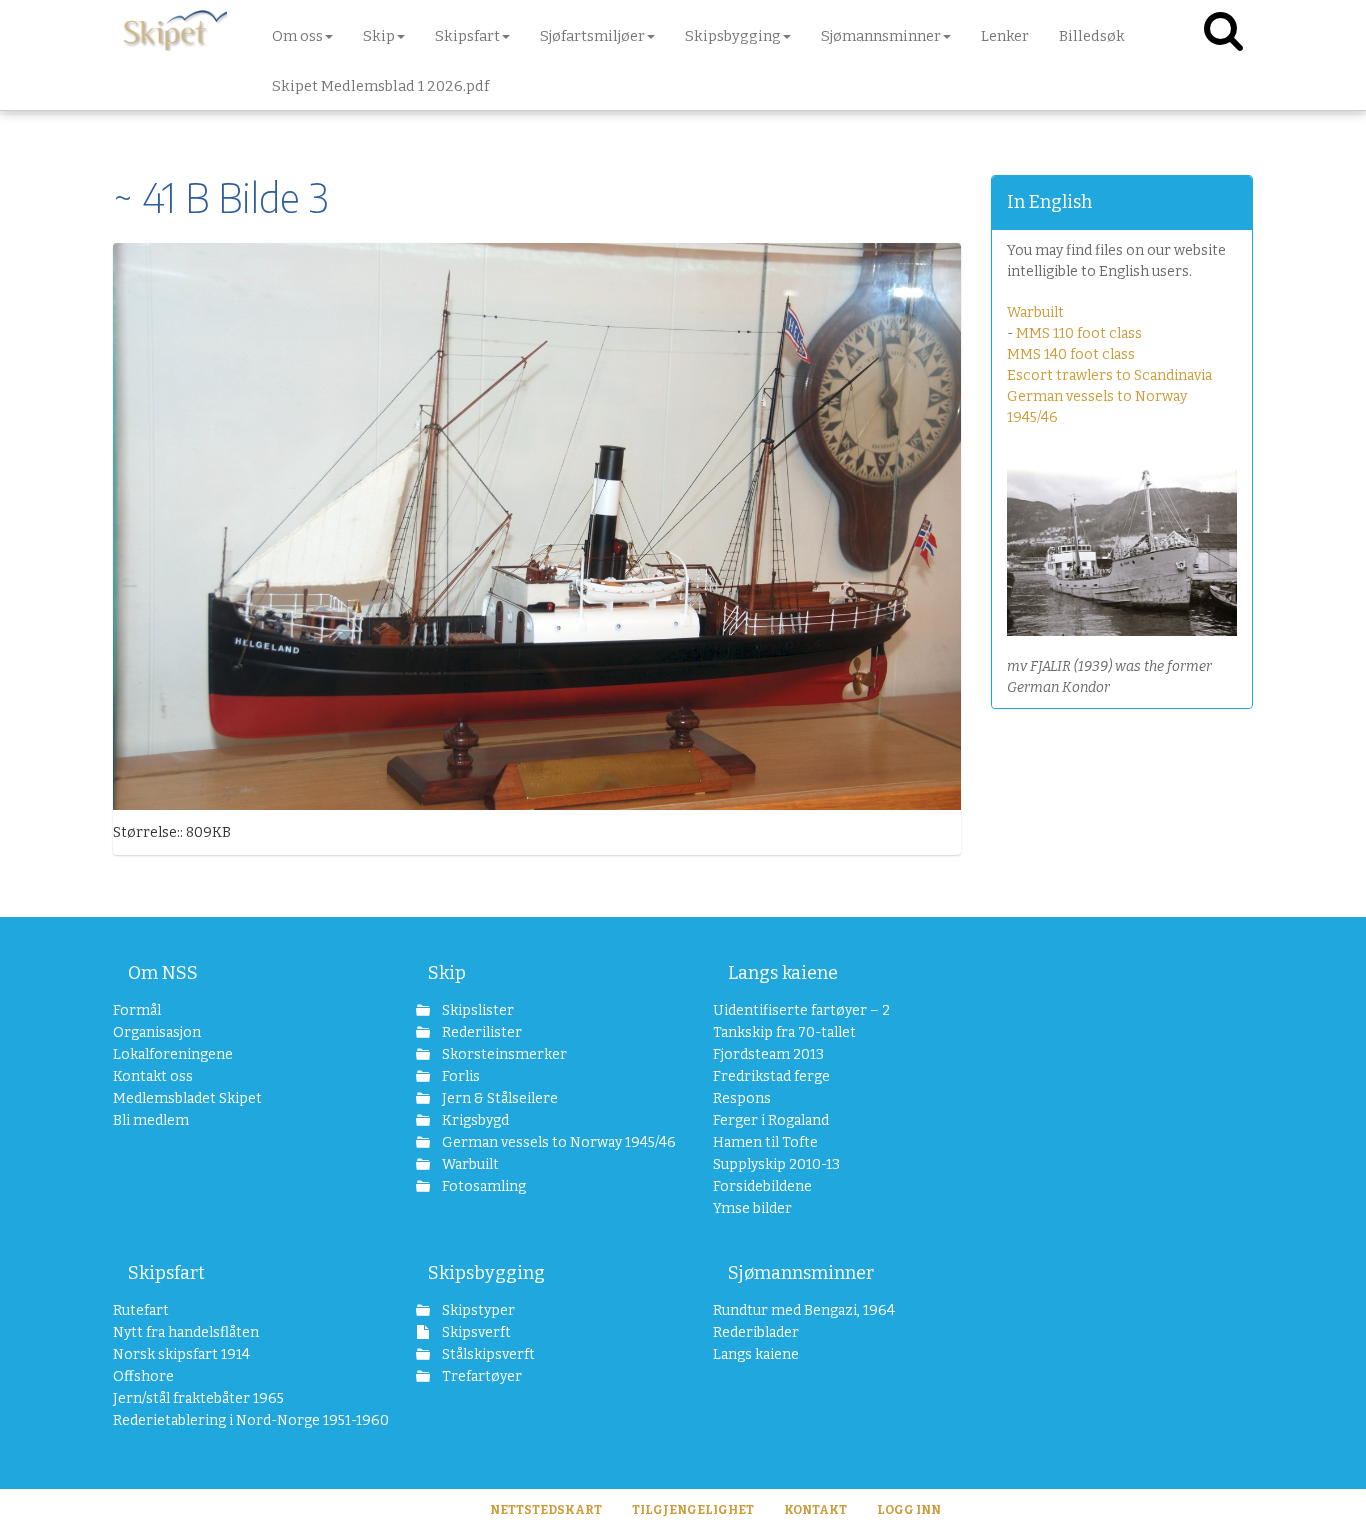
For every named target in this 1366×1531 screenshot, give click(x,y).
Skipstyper (477, 1310)
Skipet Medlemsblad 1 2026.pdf (380, 86)
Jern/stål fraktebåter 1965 (198, 1398)
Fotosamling (482, 1186)
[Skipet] (175, 30)
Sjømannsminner (801, 1273)
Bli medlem (151, 1120)
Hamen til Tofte (765, 1142)
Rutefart (141, 1310)
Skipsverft (475, 1332)
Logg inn (909, 1510)
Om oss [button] (297, 36)
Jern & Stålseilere (498, 1098)
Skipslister (476, 1010)
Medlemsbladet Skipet (187, 1098)
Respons (742, 1098)
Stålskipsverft (487, 1354)
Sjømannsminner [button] (881, 36)
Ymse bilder (752, 1208)
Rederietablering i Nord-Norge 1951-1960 (234, 1420)
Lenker (1005, 36)
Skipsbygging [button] (733, 36)
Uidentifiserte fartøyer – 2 (801, 1010)
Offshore (143, 1376)
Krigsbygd (474, 1120)
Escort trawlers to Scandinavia (1109, 375)
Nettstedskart (546, 1510)
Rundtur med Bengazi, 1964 (804, 1310)
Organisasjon (157, 1032)
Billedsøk (1092, 36)
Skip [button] (379, 36)
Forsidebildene (762, 1186)
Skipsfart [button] (467, 36)
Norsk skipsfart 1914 (181, 1354)
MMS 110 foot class (1079, 333)
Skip (447, 973)
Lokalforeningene (173, 1054)
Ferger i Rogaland (771, 1120)
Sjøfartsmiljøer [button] (592, 36)
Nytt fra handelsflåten (186, 1332)
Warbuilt (1035, 312)
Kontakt (815, 1510)
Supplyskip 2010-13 (776, 1164)
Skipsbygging (486, 1273)
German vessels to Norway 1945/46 (547, 1142)
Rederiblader (756, 1332)
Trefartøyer (480, 1376)
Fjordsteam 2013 (768, 1054)
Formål (137, 1010)
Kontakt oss (153, 1076)
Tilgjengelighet (693, 1510)
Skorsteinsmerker (503, 1054)
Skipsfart (166, 1273)
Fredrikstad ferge (771, 1076)
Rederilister (480, 1032)
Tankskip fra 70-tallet (784, 1032)
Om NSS (163, 973)
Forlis (459, 1076)
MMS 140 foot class (1071, 354)
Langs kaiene (783, 973)
